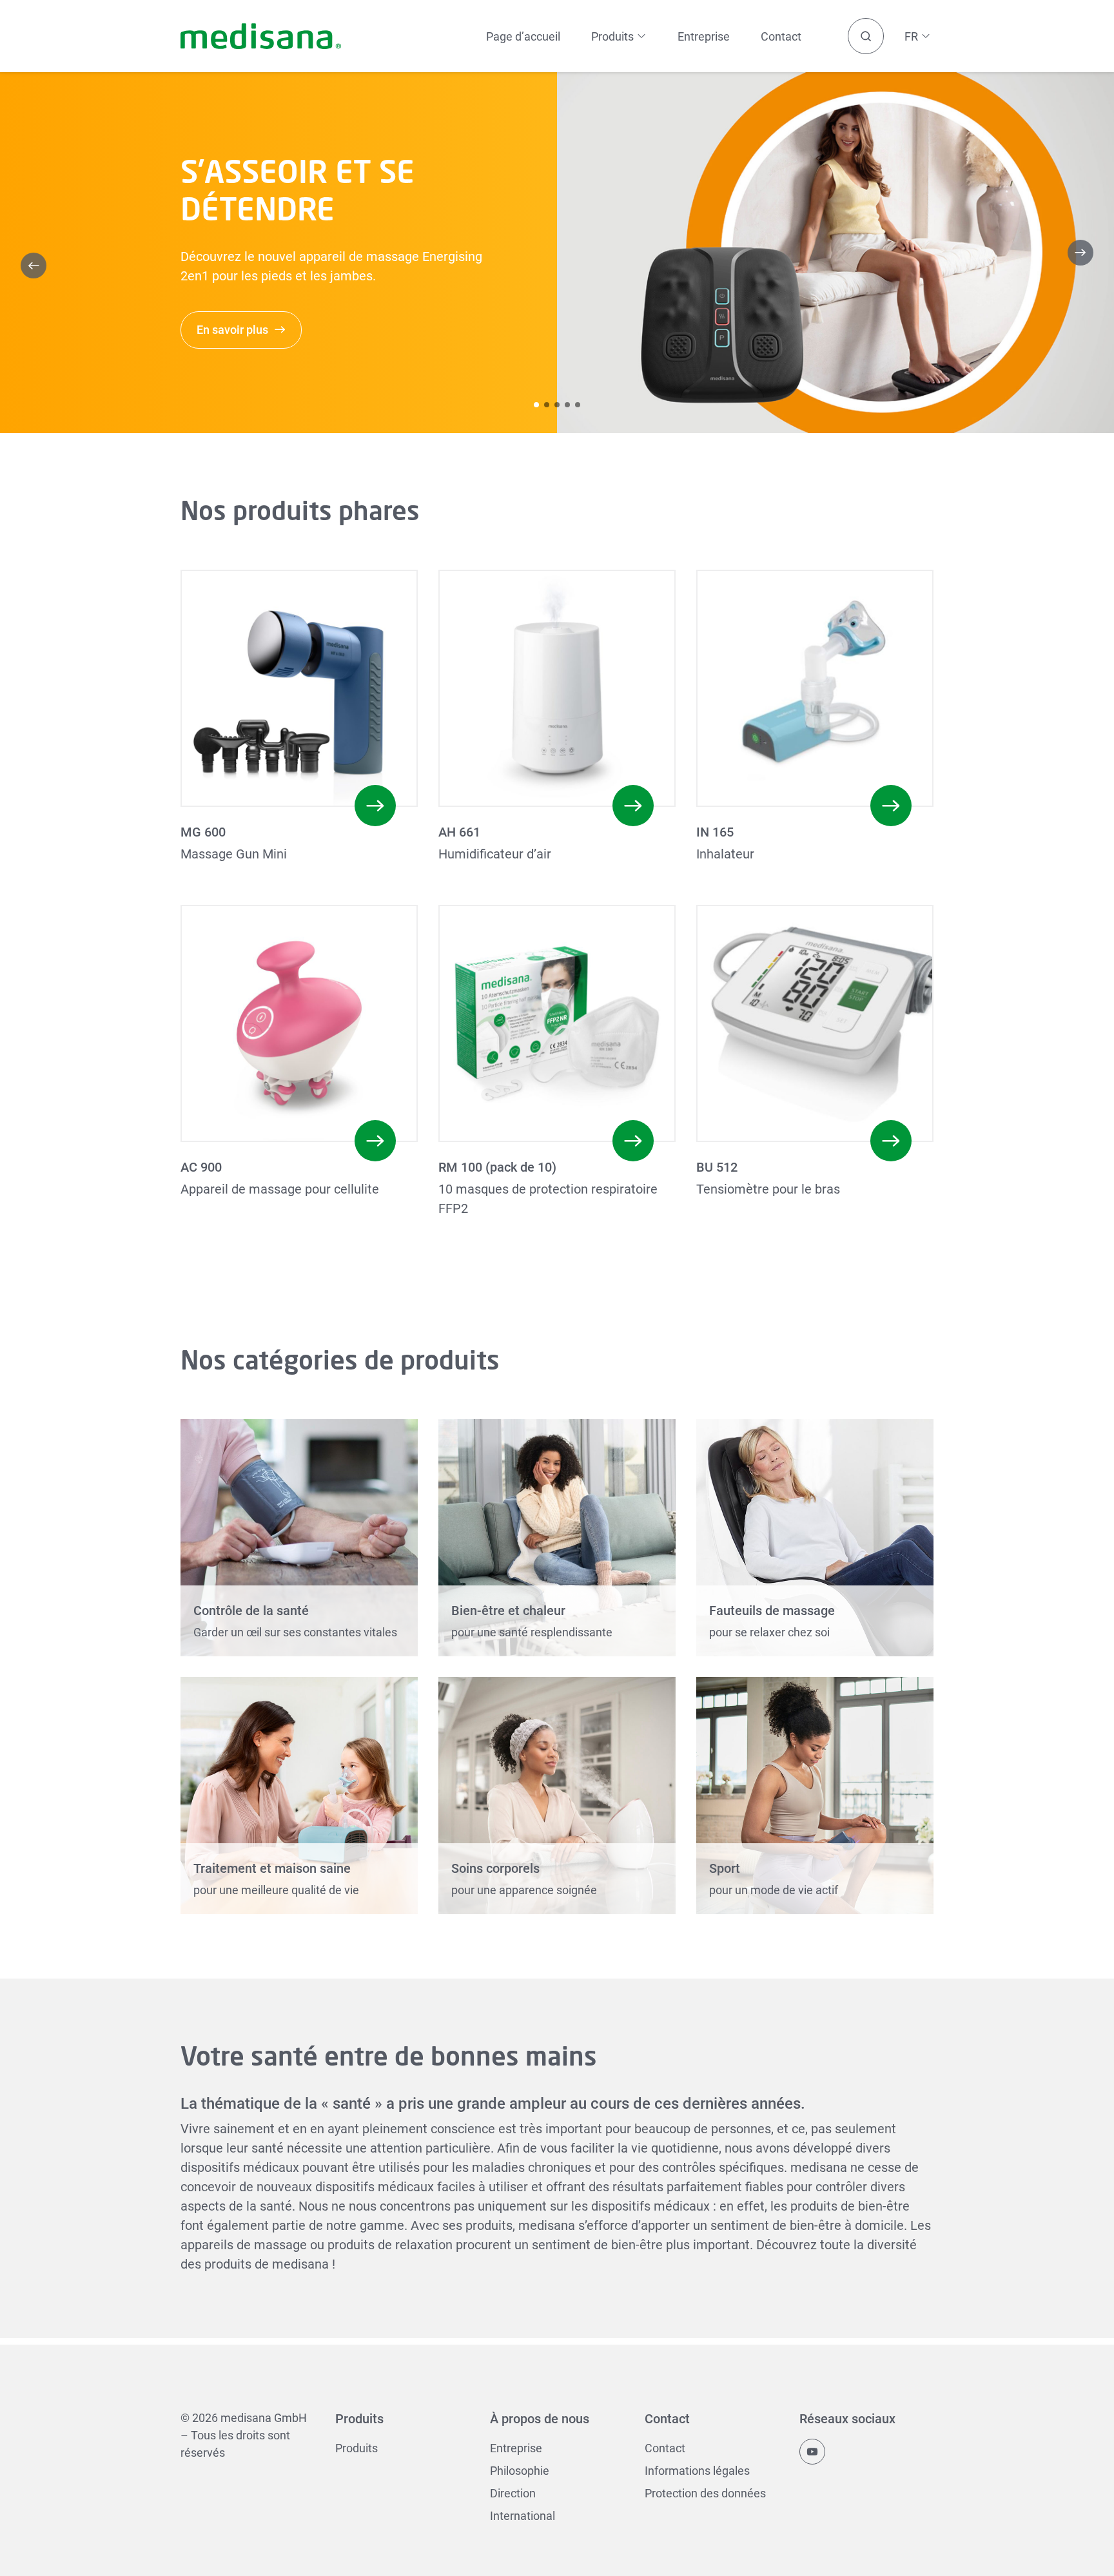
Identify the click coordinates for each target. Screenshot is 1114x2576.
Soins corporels (495, 1868)
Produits (357, 2448)
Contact (781, 36)
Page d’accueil (523, 36)
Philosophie (520, 2471)
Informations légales (697, 2471)
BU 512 (717, 1167)
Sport (725, 1868)
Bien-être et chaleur (508, 1611)
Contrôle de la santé (251, 1611)
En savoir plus (232, 330)
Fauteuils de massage (772, 1611)
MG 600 (203, 832)
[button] (536, 405)
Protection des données (705, 2493)
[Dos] (34, 266)
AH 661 (459, 832)
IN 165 (715, 832)
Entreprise (704, 36)
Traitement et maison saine (272, 1868)
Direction (513, 2493)
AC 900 (201, 1167)
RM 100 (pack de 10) (497, 1167)
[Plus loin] (1080, 253)
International (523, 2516)
